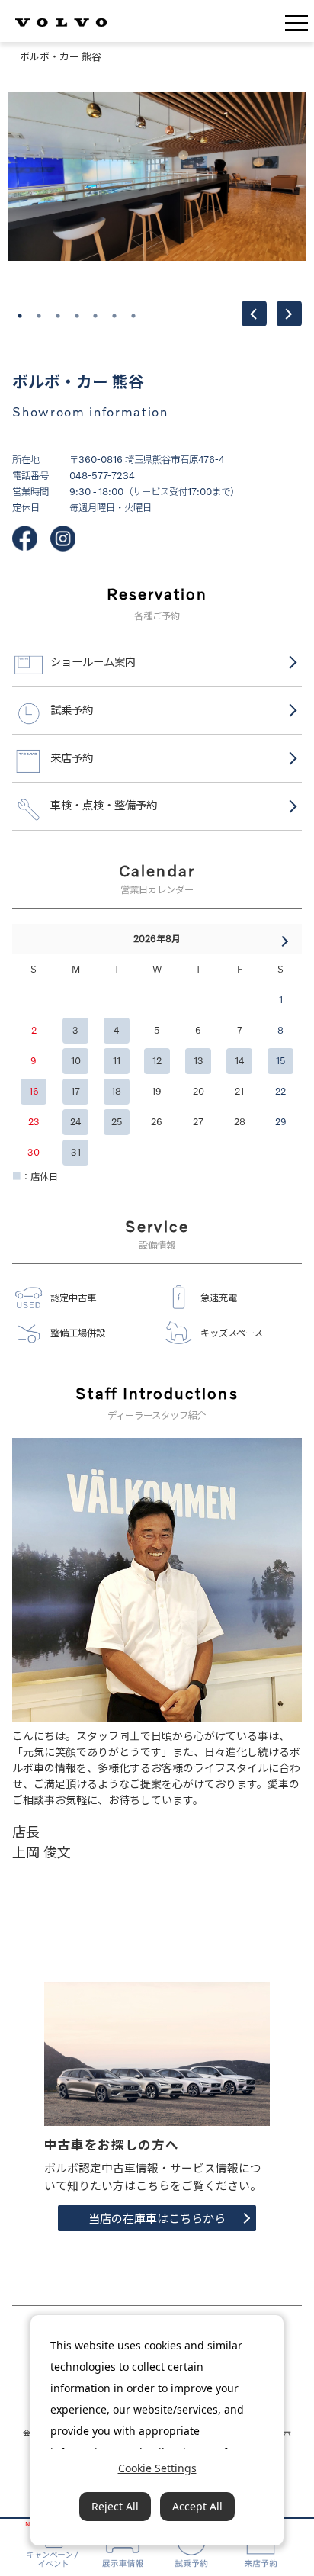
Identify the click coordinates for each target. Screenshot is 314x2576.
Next (289, 314)
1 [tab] (20, 316)
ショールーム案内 (93, 662)
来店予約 (72, 758)
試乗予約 (72, 710)
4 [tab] (77, 316)
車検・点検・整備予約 (104, 805)
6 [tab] (114, 316)
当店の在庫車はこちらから (157, 2218)
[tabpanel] (157, 189)
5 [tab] (95, 316)
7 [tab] (133, 316)
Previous (254, 314)
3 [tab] (58, 316)
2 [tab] (39, 316)
